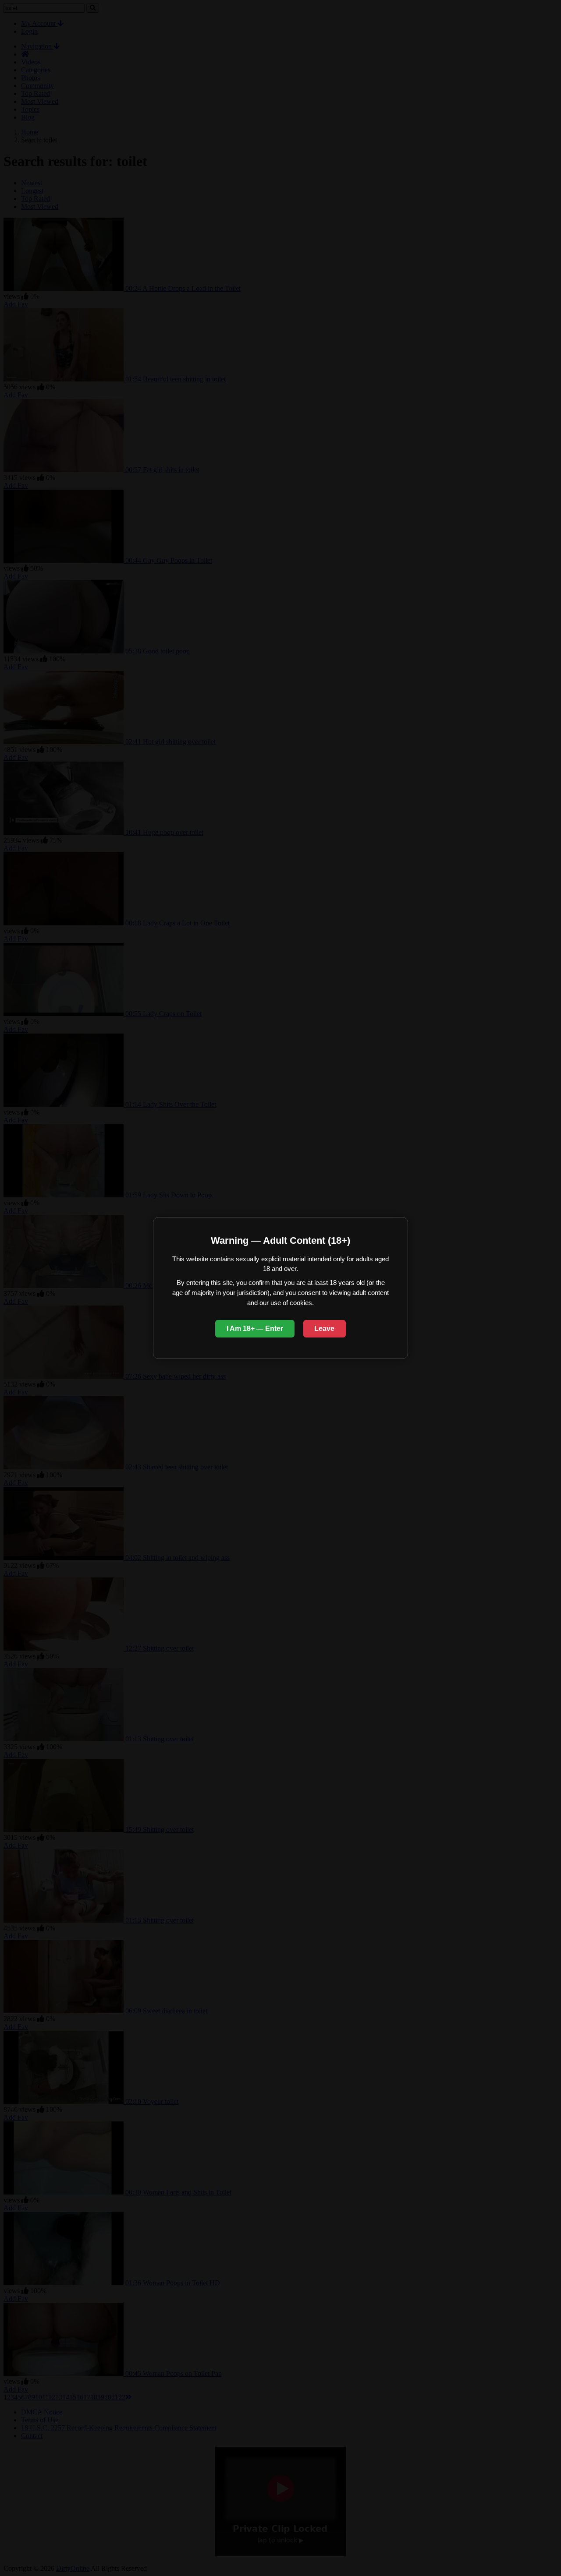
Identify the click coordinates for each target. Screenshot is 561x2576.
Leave (324, 1329)
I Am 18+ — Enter (255, 1329)
